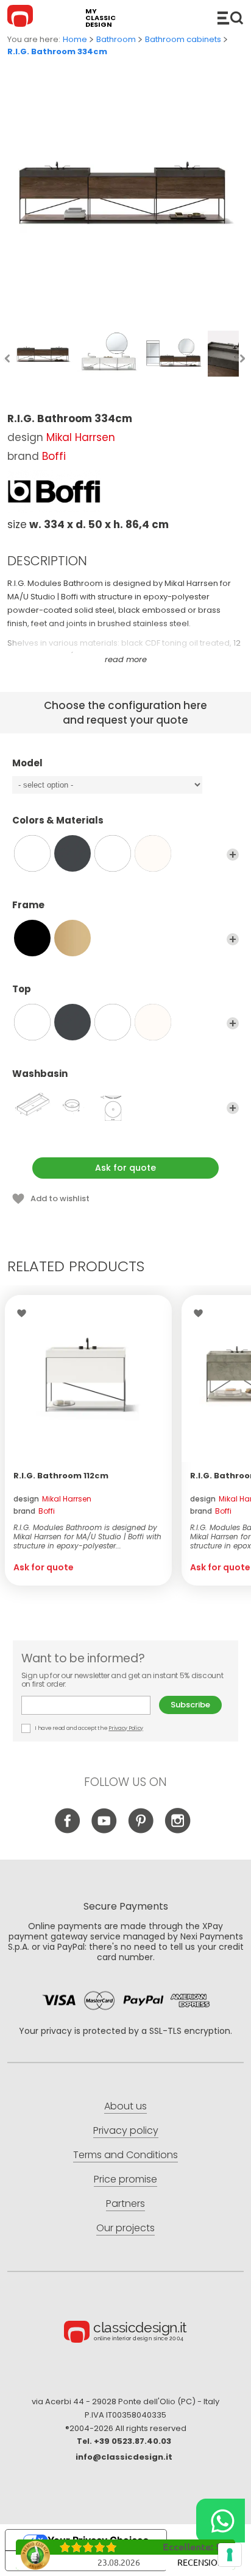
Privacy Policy (126, 1728)
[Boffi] (54, 492)
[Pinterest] (141, 1831)
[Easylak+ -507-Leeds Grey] (72, 853)
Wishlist (25, 1313)
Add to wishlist (60, 1198)
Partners (125, 2204)
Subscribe (190, 1705)
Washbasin (40, 1074)
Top (22, 990)
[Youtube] (104, 1831)
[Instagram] (178, 1831)
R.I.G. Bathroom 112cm (61, 1476)
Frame (28, 905)
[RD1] (72, 1107)
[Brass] (72, 938)
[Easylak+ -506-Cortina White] (32, 853)
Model (27, 764)
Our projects (125, 2228)
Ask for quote (125, 1168)
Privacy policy (126, 2130)
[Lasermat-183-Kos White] (113, 853)
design (52, 1499)
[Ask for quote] (88, 1378)
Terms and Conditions (125, 2155)
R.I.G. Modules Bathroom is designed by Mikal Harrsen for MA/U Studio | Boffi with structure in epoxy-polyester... (87, 1537)
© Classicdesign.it (125, 2334)
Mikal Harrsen (81, 437)
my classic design (101, 18)
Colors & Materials (58, 821)
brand (34, 1511)
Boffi (54, 456)
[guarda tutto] (233, 855)
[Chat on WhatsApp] (221, 2521)
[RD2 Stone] (113, 1107)
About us (125, 2106)
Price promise (125, 2179)
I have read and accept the (89, 1728)
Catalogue (230, 18)
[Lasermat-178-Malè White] (153, 853)
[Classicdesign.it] (22, 18)
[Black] (32, 938)
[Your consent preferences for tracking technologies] (230, 2555)
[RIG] (32, 1107)
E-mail (90, 1705)
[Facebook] (68, 1831)
